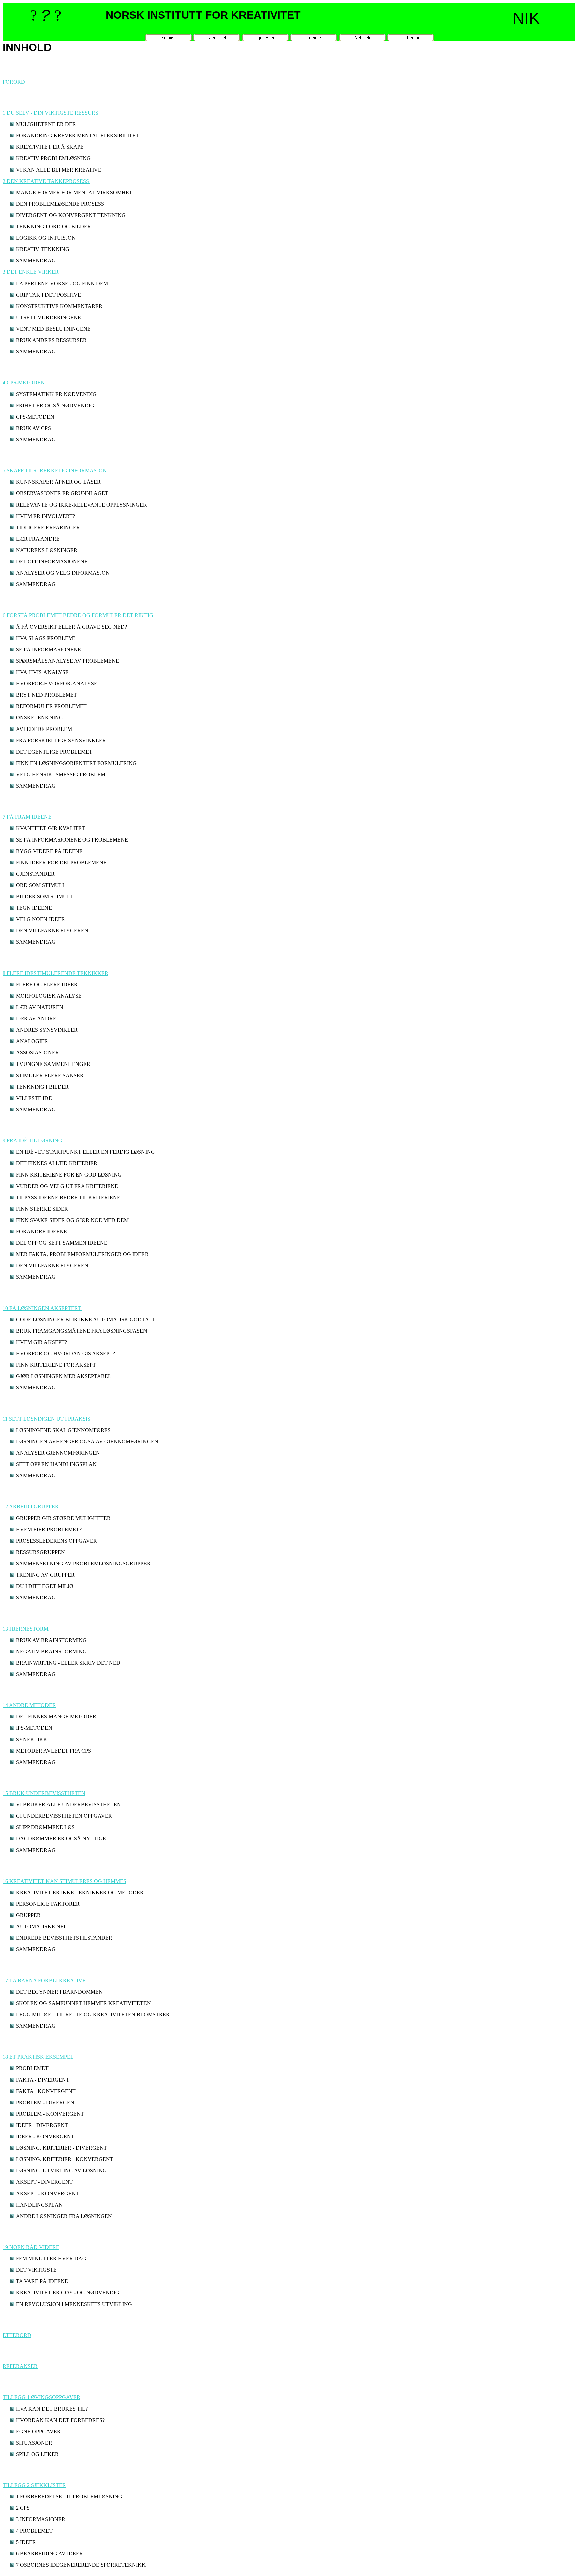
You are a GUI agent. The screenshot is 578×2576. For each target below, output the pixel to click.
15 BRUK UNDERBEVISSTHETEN (44, 1793)
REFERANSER (20, 2366)
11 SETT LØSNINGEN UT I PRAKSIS (47, 1419)
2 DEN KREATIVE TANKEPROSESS (46, 181)
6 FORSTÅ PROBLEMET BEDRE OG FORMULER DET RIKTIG (79, 615)
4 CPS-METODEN (24, 383)
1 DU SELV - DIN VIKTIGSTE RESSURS (51, 113)
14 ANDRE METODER (29, 1705)
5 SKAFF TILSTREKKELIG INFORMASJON (55, 471)
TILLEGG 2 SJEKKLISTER (34, 2485)
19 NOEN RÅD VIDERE (31, 2247)
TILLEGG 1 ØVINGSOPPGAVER (41, 2397)
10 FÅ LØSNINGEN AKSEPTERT (42, 1308)
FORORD (15, 82)
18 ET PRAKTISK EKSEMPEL (38, 2057)
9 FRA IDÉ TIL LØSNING (33, 1141)
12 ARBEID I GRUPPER (31, 1507)
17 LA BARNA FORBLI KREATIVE (44, 1980)
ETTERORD (17, 2335)
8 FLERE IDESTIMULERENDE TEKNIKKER (56, 973)
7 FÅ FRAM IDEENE (28, 817)
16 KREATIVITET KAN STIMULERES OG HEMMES (65, 1881)
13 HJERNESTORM (26, 1629)
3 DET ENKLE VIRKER (31, 272)
